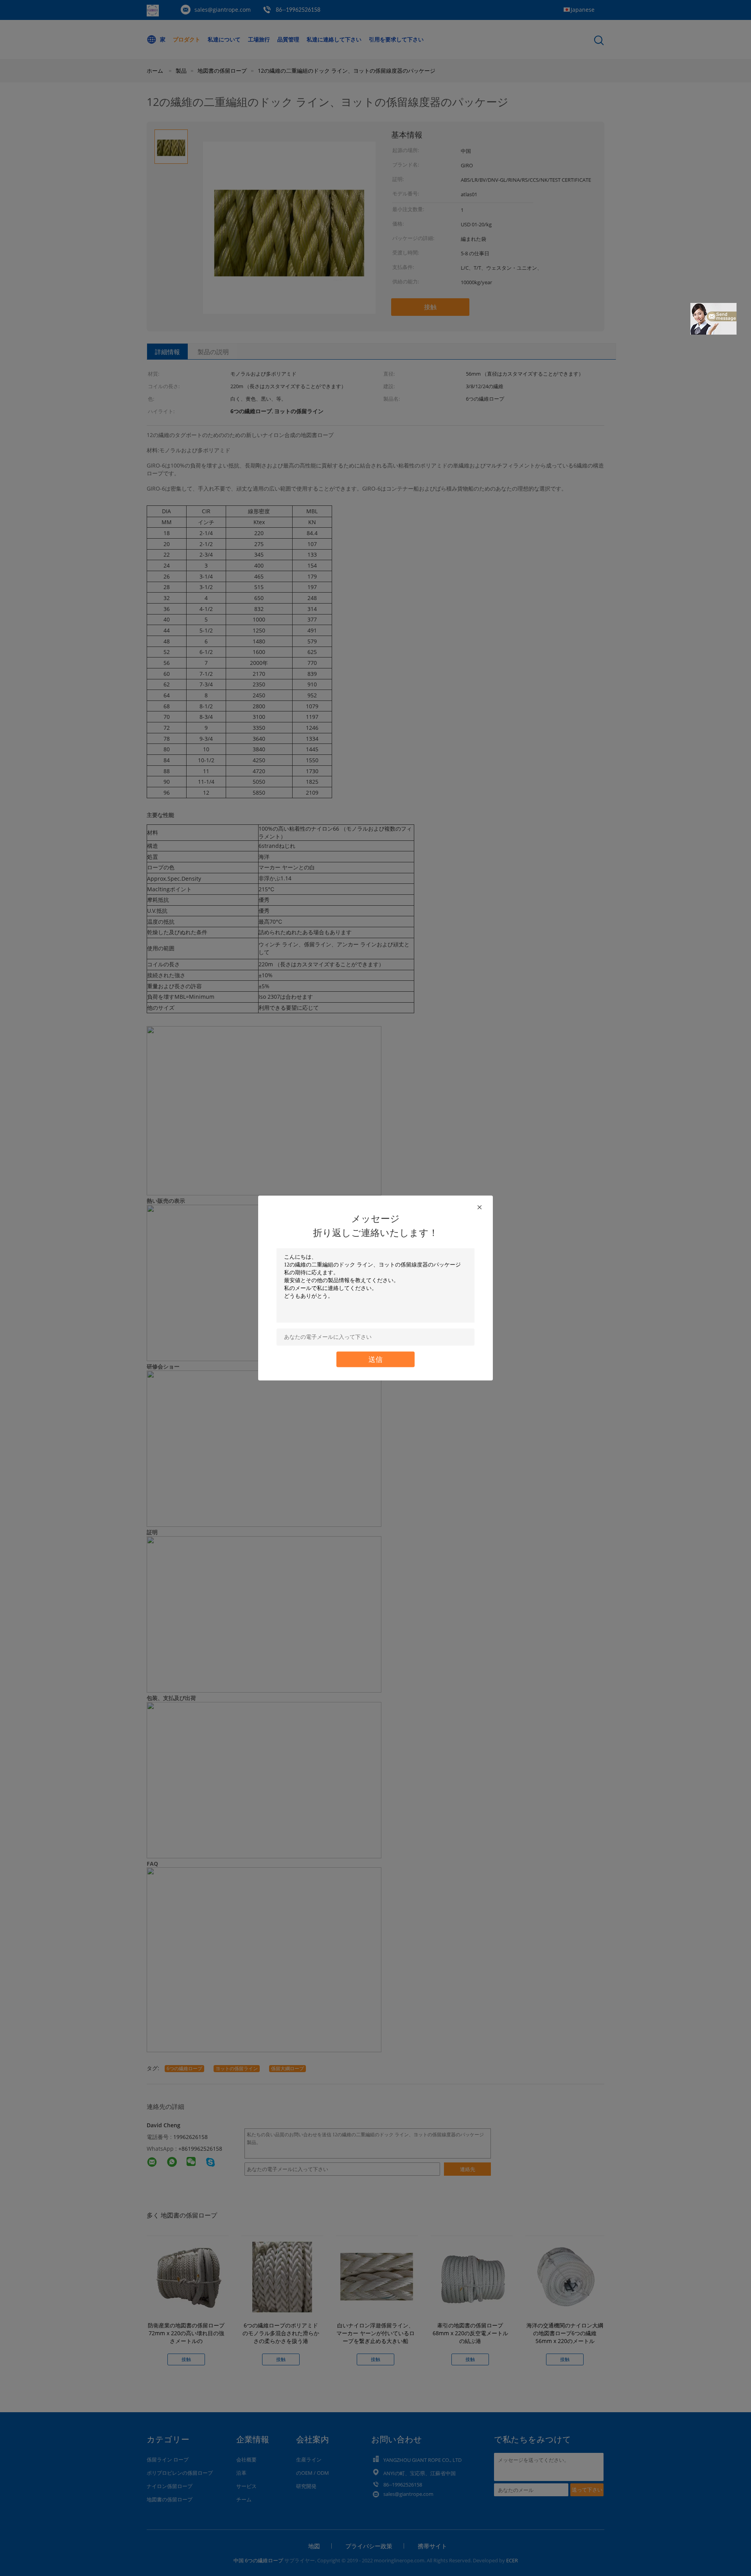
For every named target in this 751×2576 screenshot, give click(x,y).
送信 (375, 1359)
